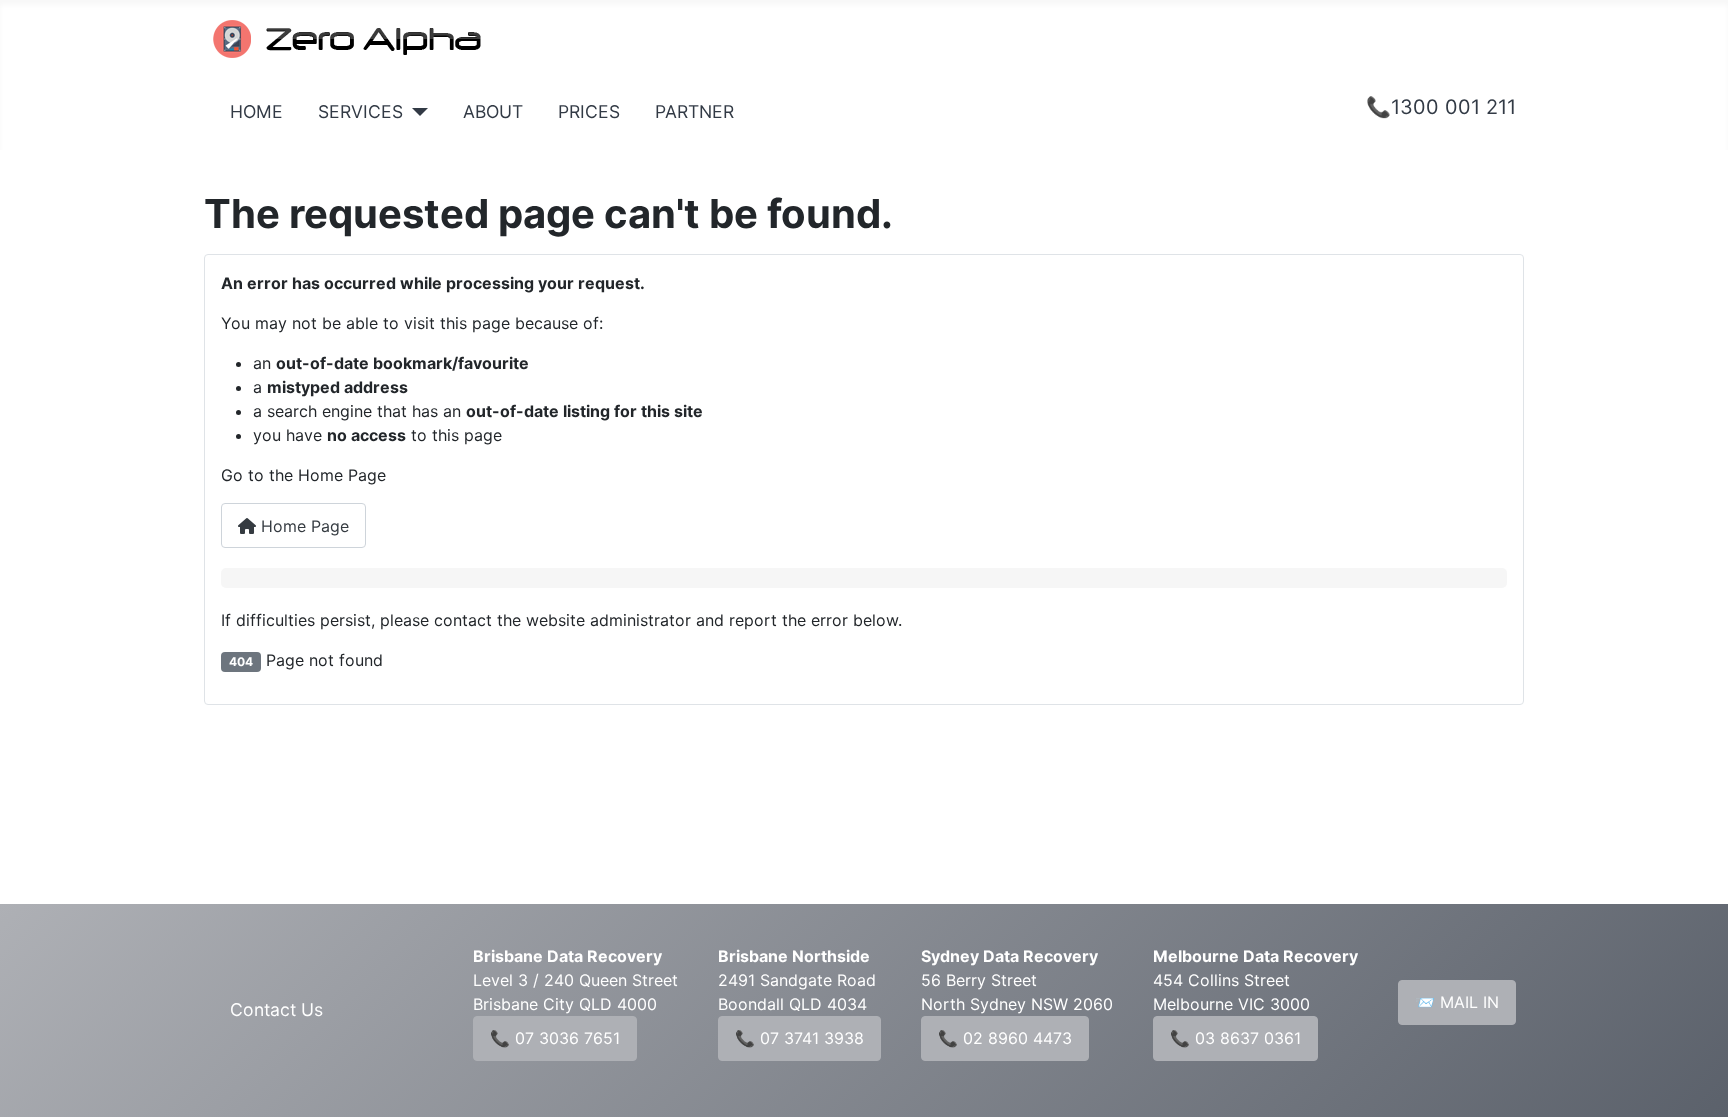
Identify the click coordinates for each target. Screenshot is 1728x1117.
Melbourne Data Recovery (1255, 956)
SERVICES (360, 111)
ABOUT (493, 111)
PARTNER (694, 111)
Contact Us (276, 1009)
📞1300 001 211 (1441, 107)
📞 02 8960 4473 (1005, 1038)
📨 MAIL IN (1457, 1002)
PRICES (589, 111)
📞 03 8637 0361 (1235, 1038)
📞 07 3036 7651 (555, 1038)
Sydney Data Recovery (1009, 956)
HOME (256, 111)
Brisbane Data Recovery (567, 956)
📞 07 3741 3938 (799, 1038)
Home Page (302, 526)
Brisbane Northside (794, 956)
